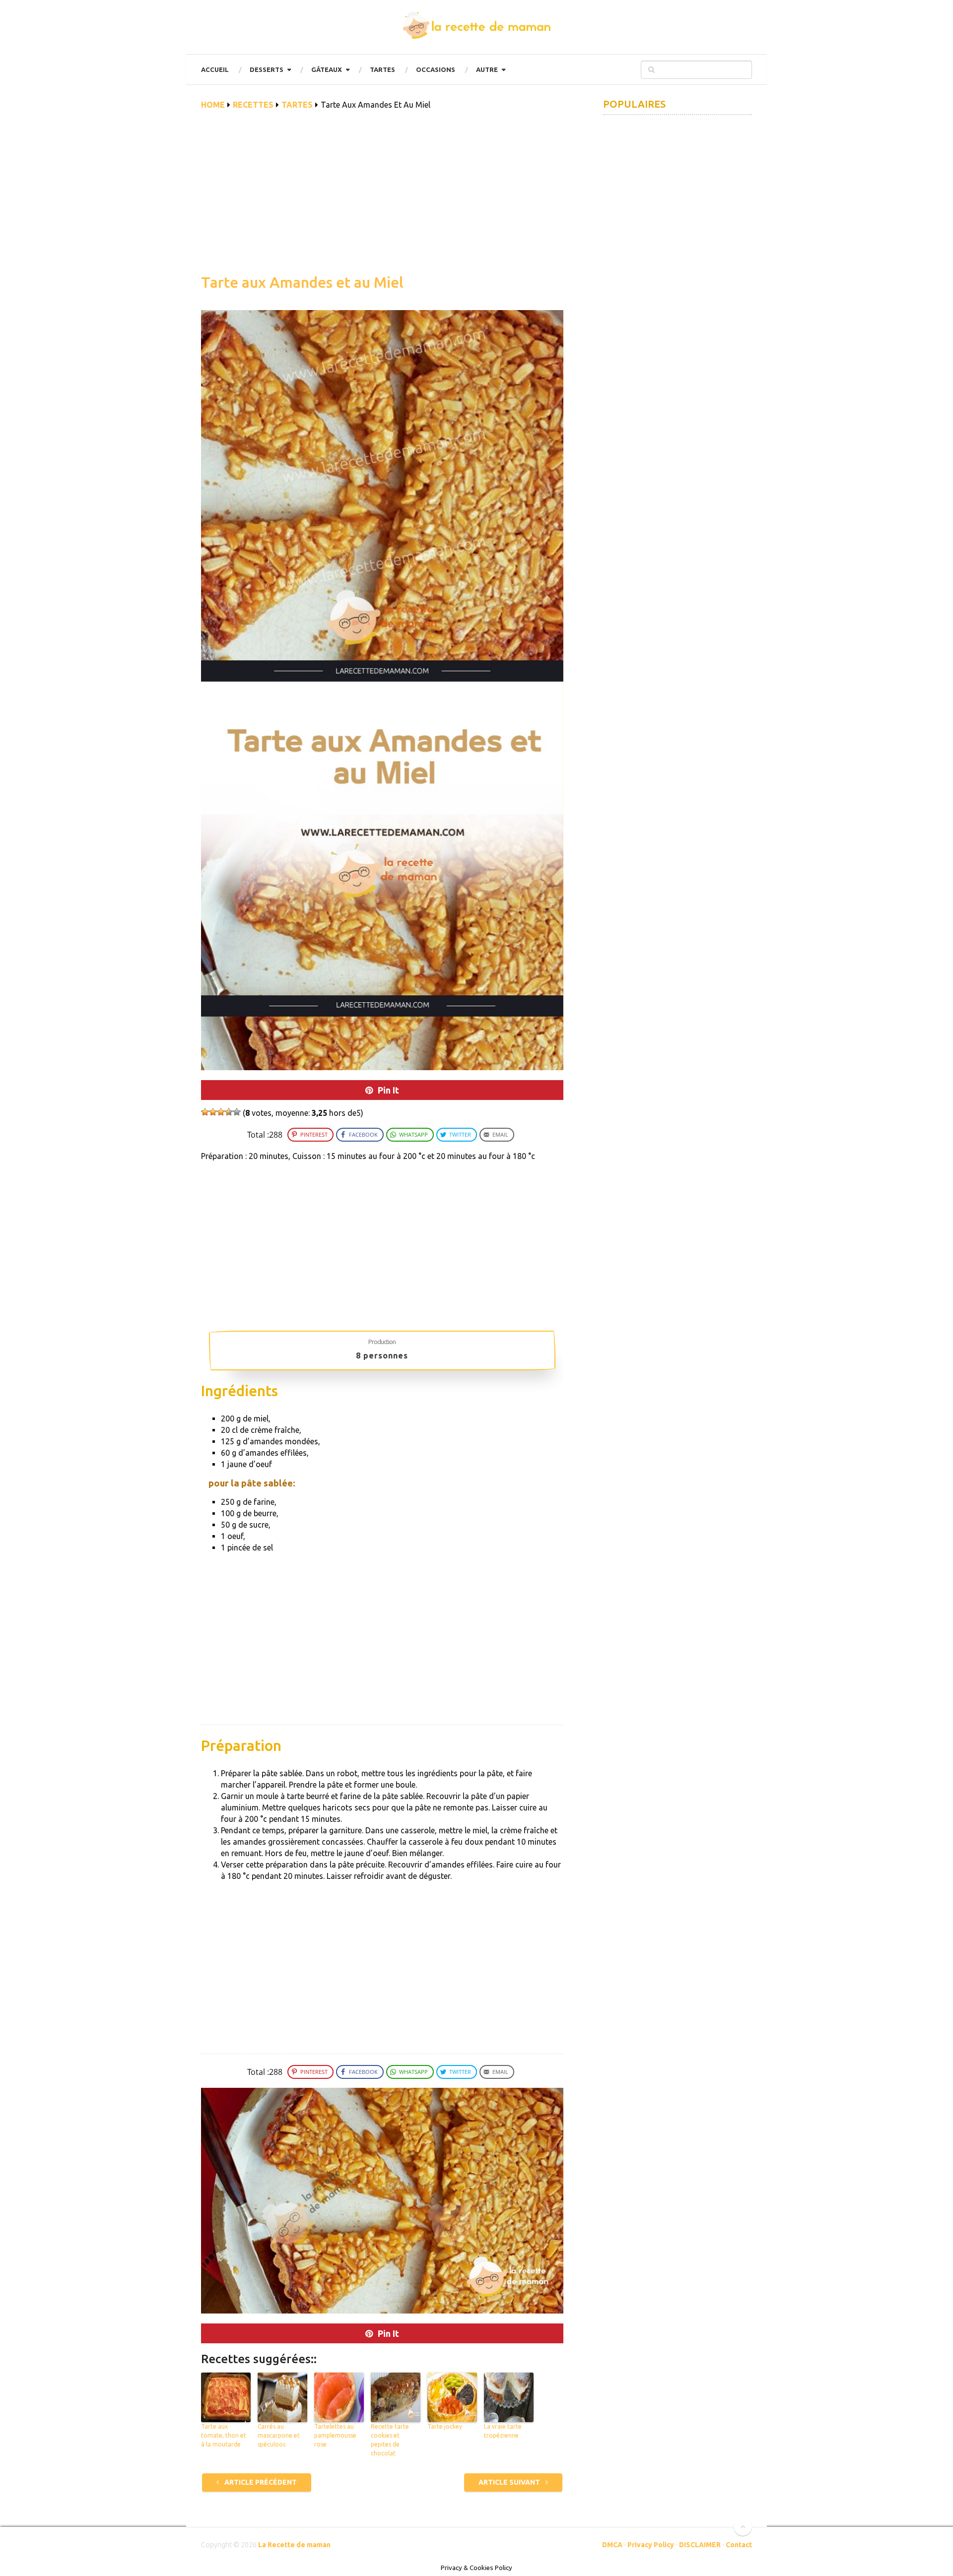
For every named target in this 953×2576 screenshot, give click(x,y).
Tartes (382, 69)
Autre (487, 69)
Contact (739, 2545)
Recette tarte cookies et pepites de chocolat (390, 2440)
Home (213, 105)
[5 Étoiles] (237, 1112)
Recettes (253, 105)
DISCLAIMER (700, 2545)
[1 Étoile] (205, 1112)
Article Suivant (510, 2482)
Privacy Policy (651, 2545)
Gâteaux (327, 69)
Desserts (267, 69)
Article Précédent (260, 2482)
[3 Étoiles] (221, 1112)
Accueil (215, 69)
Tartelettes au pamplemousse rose (335, 2435)
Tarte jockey (445, 2426)
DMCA (612, 2545)
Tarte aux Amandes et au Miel (302, 282)
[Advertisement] (382, 197)
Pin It (388, 1090)
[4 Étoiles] (229, 1112)
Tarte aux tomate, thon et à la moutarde (224, 2435)
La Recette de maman (294, 2545)
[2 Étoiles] (213, 1112)
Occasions (436, 69)
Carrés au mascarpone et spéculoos (279, 2435)
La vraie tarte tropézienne (503, 2431)
